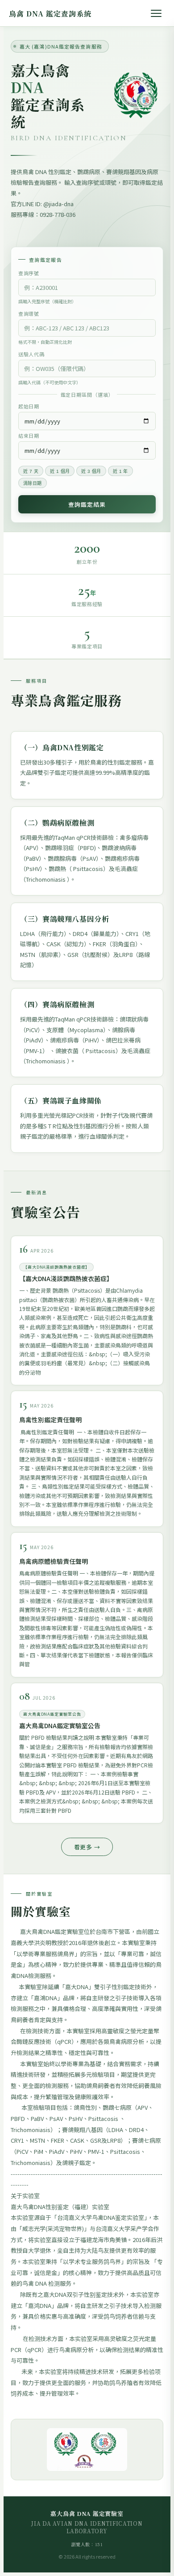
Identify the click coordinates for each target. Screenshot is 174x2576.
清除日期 (33, 483)
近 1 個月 (60, 471)
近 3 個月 (91, 471)
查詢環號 (29, 313)
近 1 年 (120, 471)
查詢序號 (29, 273)
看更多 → (87, 1847)
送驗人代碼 (31, 354)
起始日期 (29, 406)
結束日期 (29, 435)
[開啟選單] (156, 13)
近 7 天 (31, 471)
